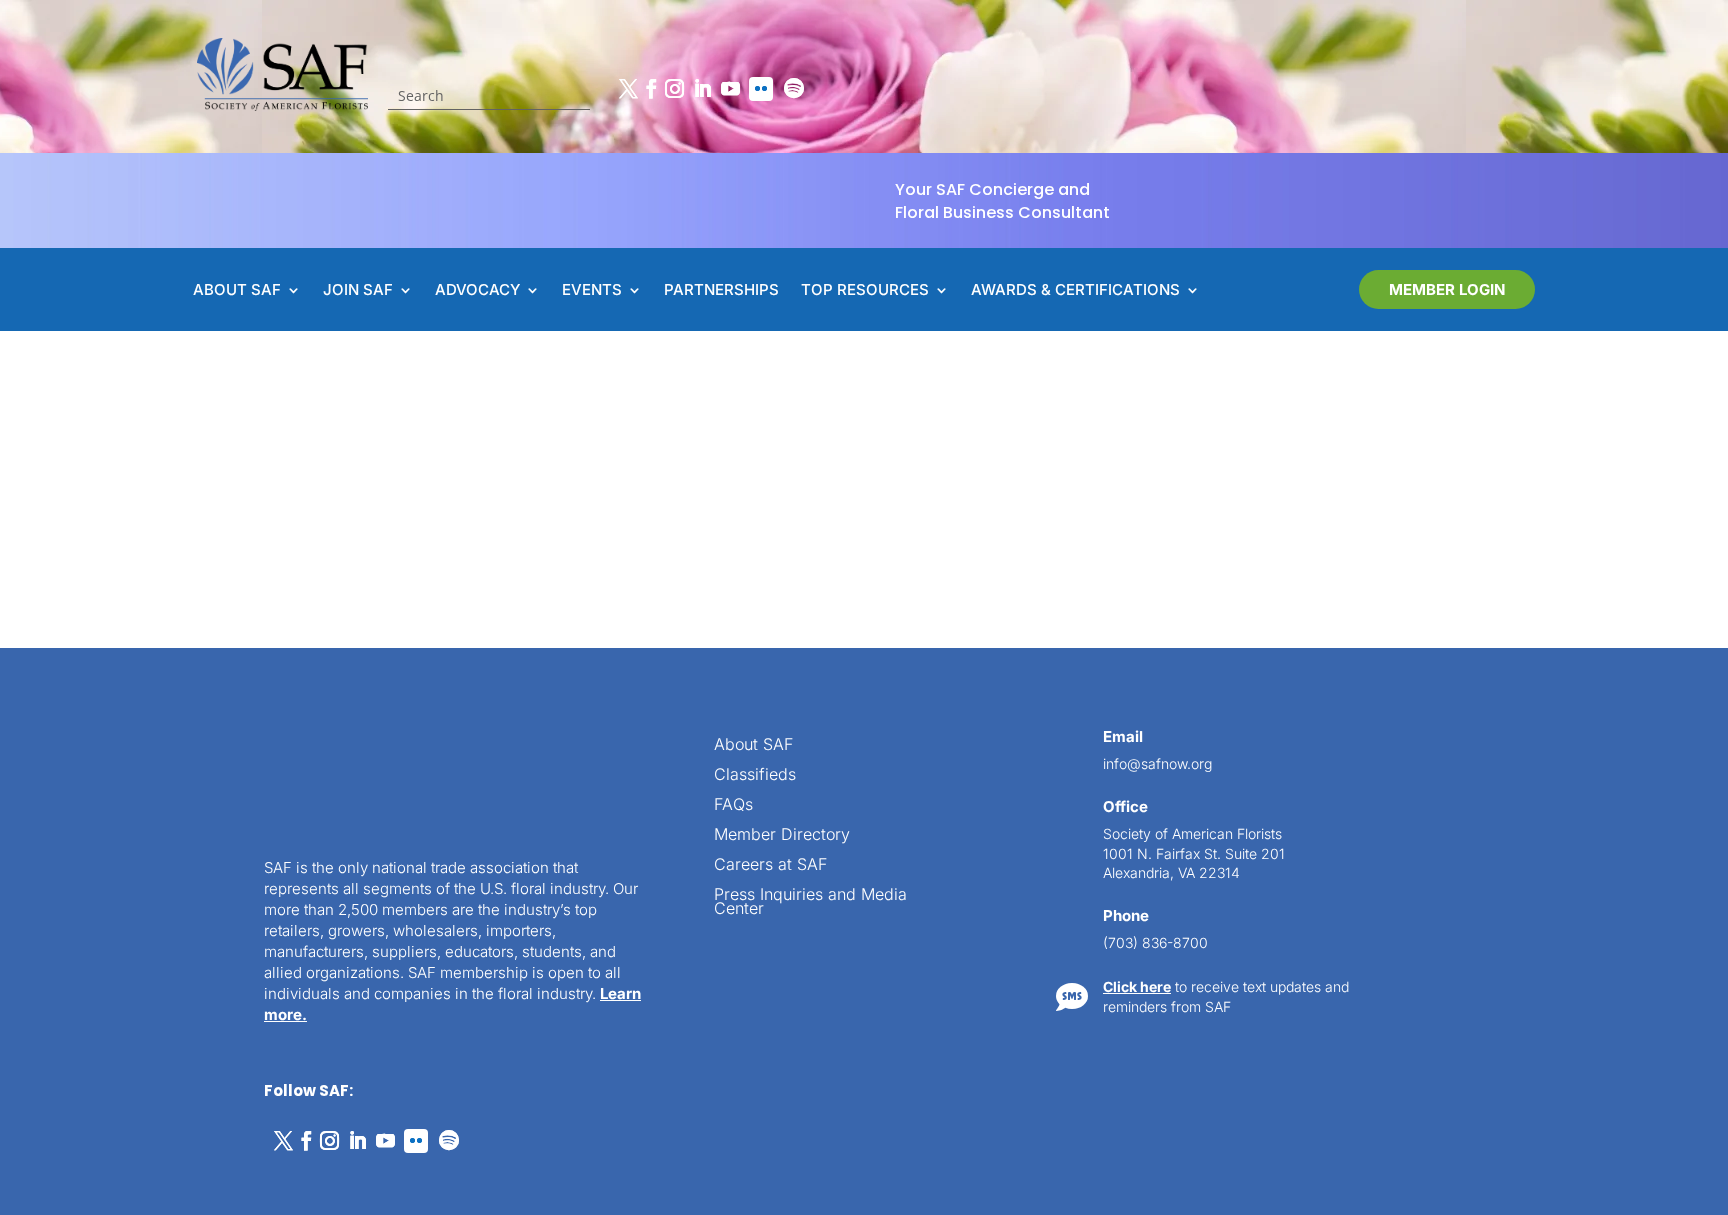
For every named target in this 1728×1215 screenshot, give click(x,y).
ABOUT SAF (237, 291)
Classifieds (755, 775)
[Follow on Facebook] (651, 89)
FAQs (733, 805)
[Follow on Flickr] (761, 89)
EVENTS (592, 291)
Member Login (1447, 289)
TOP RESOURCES (865, 291)
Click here (1137, 986)
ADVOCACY (477, 291)
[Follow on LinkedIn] (702, 89)
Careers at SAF (770, 865)
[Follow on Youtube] (730, 89)
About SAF (753, 745)
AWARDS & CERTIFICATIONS (1075, 291)
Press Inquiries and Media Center (810, 902)
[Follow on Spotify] (794, 89)
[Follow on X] (628, 89)
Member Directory (782, 835)
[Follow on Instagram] (674, 89)
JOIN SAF (358, 291)
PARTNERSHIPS (721, 291)
